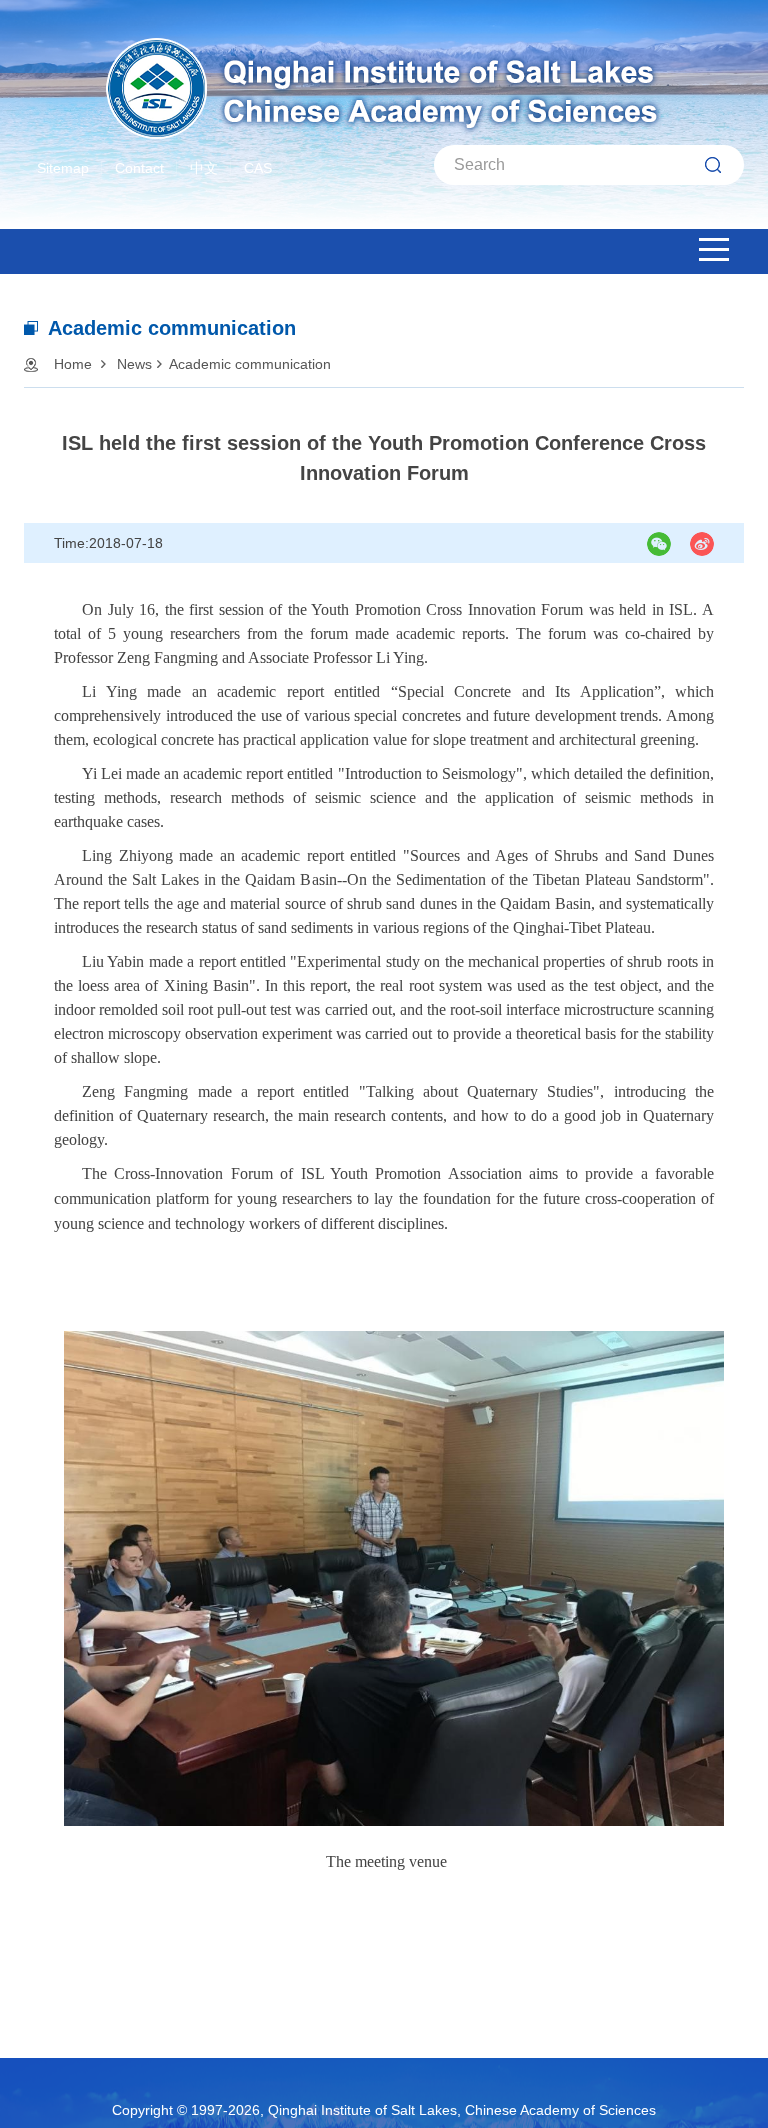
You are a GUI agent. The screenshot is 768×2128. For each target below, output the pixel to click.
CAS (258, 168)
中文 (204, 168)
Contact (139, 168)
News (134, 364)
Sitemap (63, 168)
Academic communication (250, 364)
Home (73, 364)
